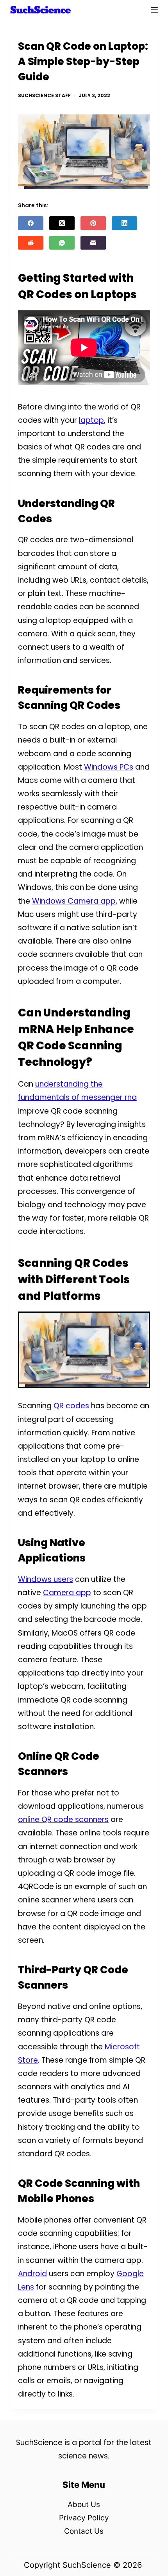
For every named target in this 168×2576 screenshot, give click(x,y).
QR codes (71, 1406)
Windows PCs (109, 767)
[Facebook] (31, 223)
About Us (84, 2504)
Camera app (67, 1593)
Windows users (46, 1579)
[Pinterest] (93, 223)
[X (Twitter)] (62, 223)
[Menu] (154, 10)
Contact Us (84, 2531)
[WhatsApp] (62, 243)
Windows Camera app (74, 901)
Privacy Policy (84, 2518)
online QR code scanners (63, 1820)
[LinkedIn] (124, 223)
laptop (91, 420)
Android (32, 2274)
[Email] (93, 243)
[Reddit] (31, 243)
